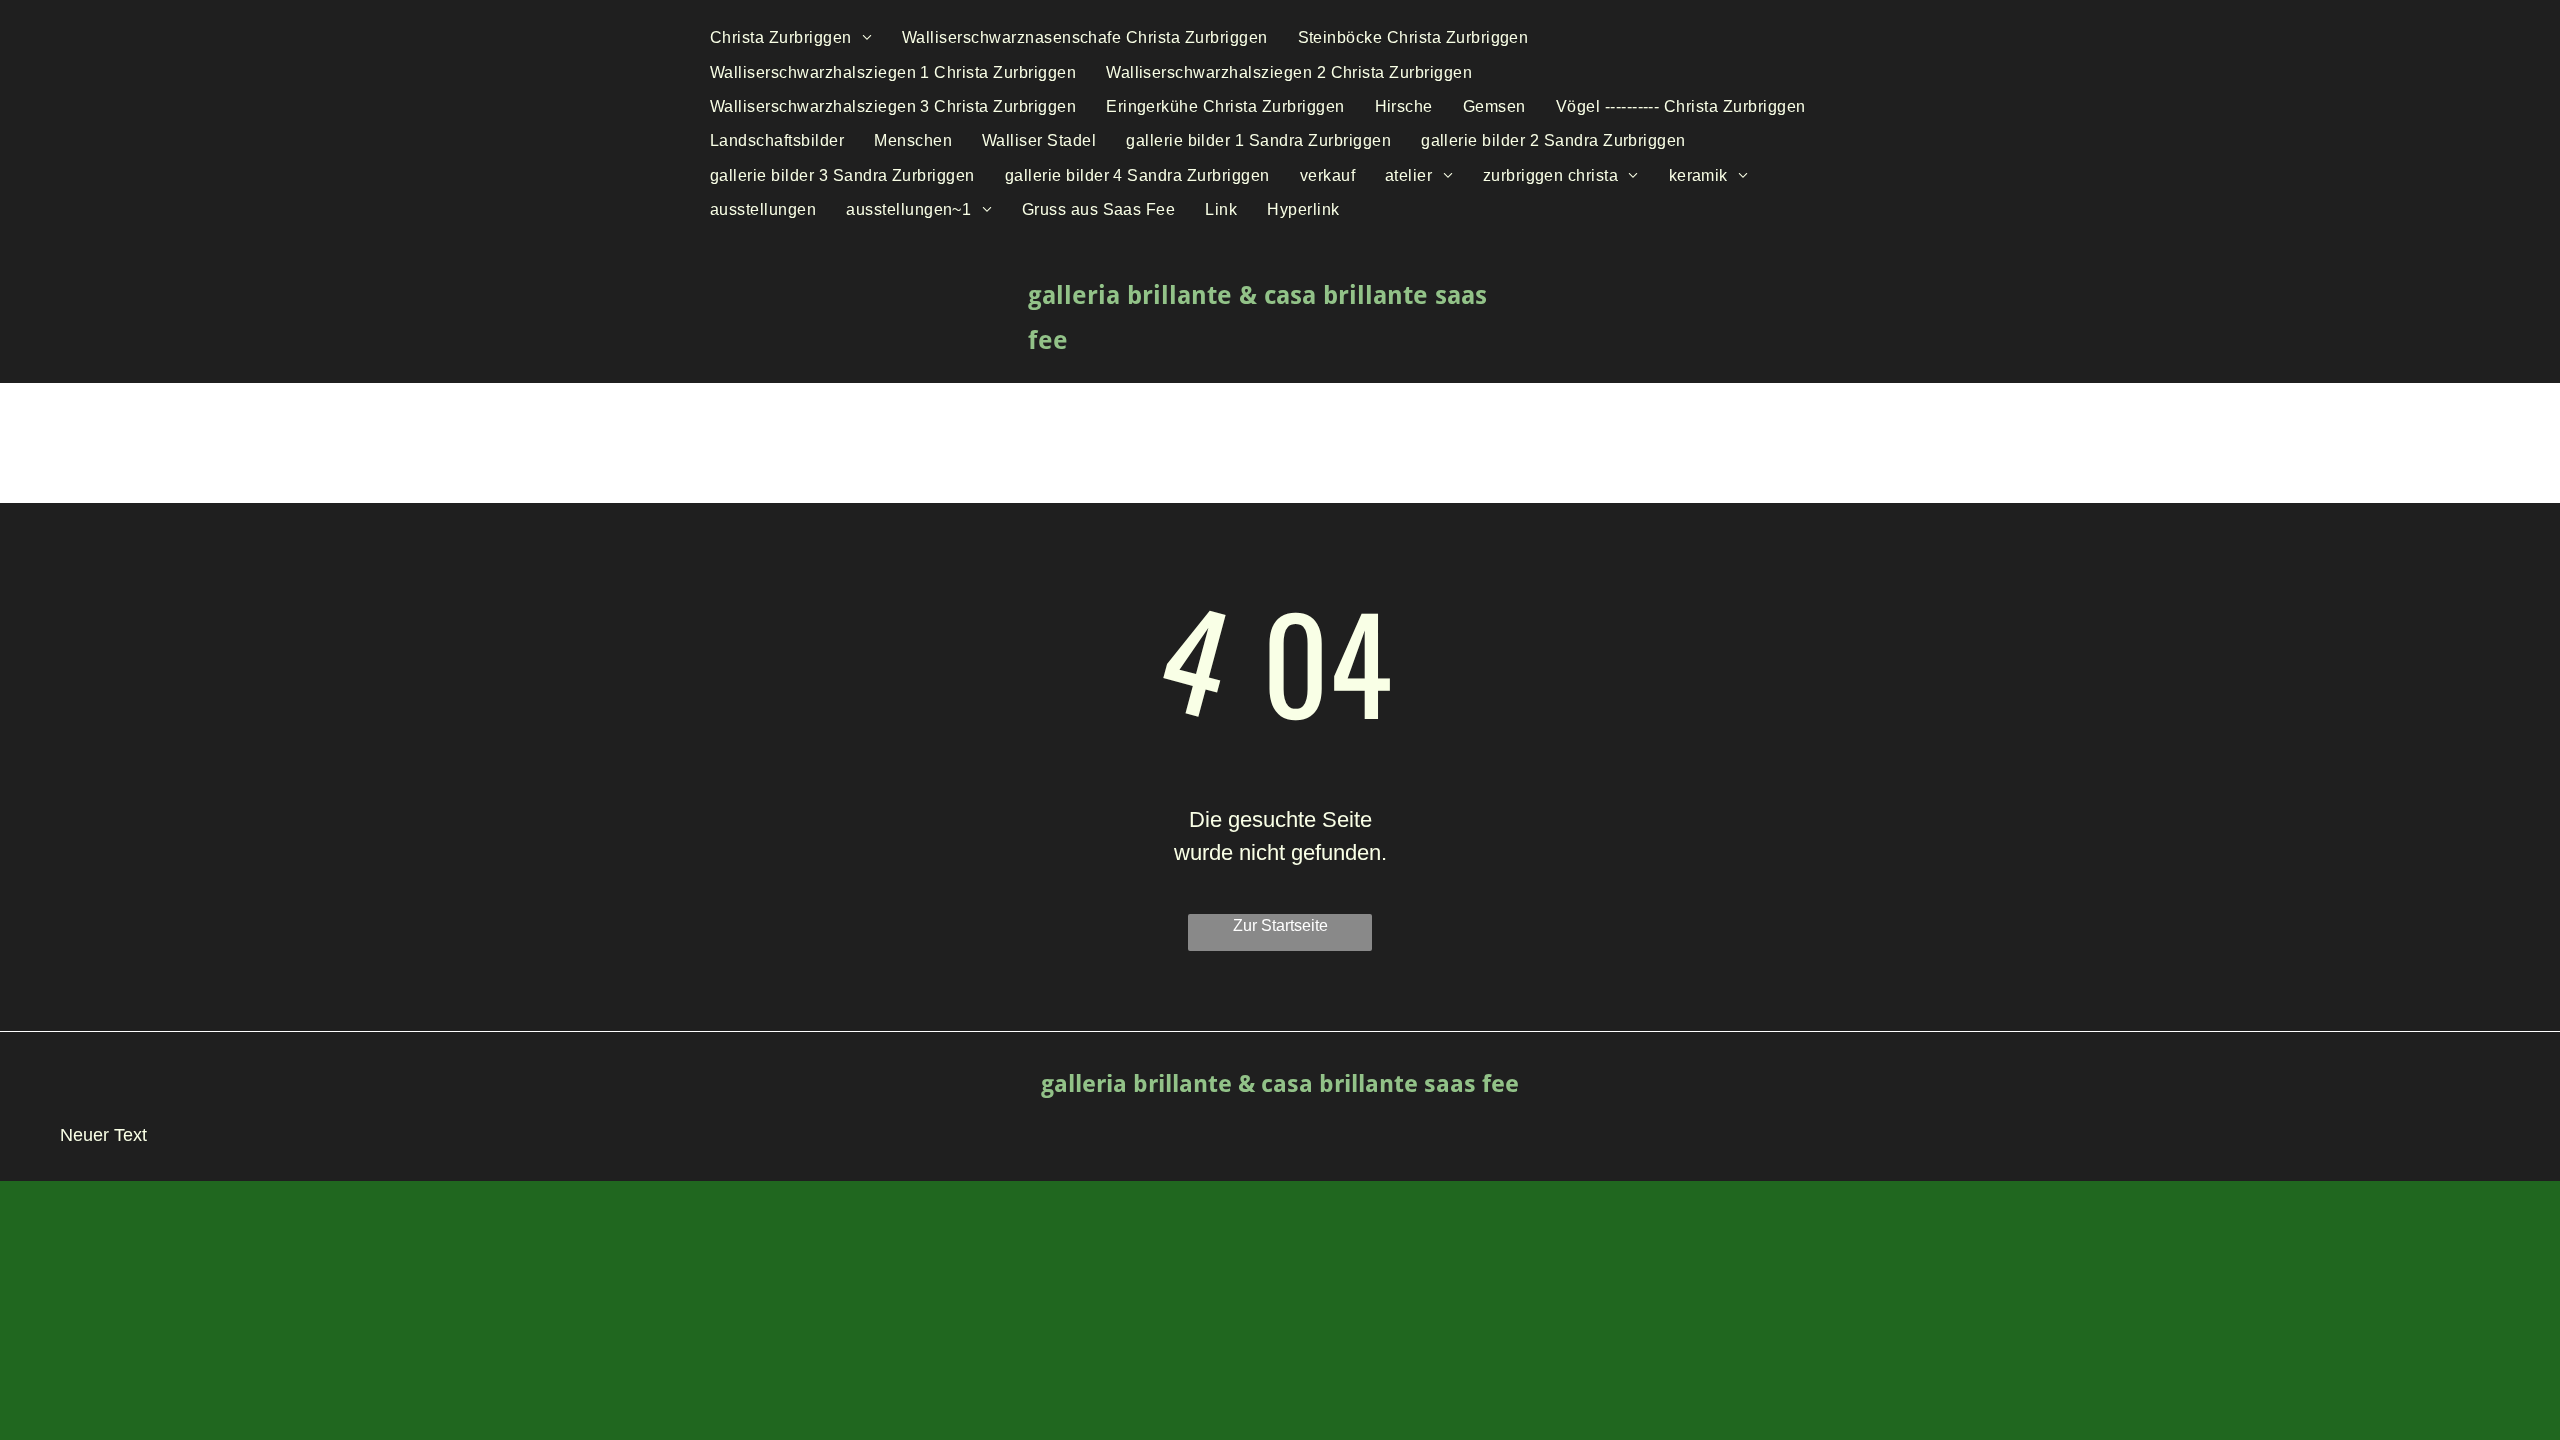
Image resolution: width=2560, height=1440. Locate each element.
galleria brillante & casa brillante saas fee (1280, 1084)
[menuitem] (791, 38)
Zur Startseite (1280, 925)
